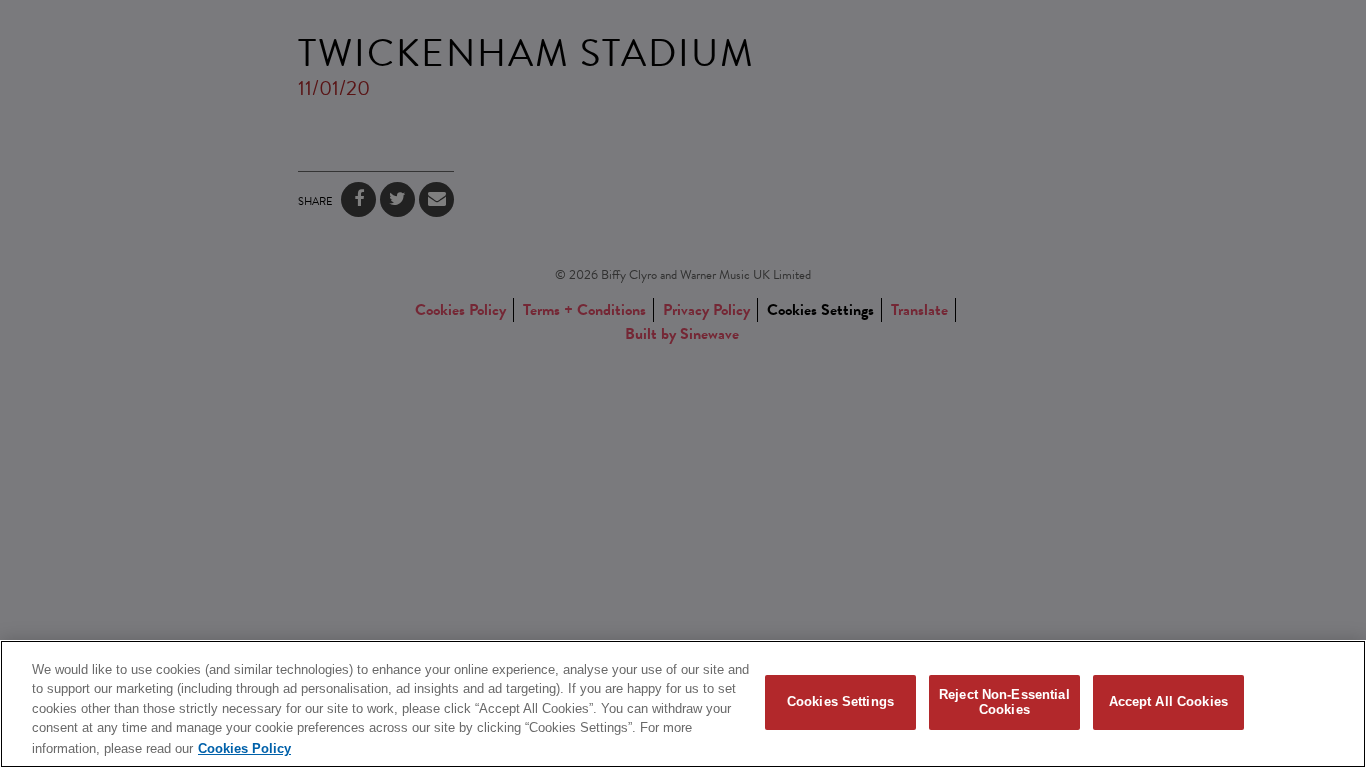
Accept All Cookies (1168, 702)
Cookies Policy (244, 747)
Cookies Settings (840, 702)
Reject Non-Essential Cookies (1004, 702)
